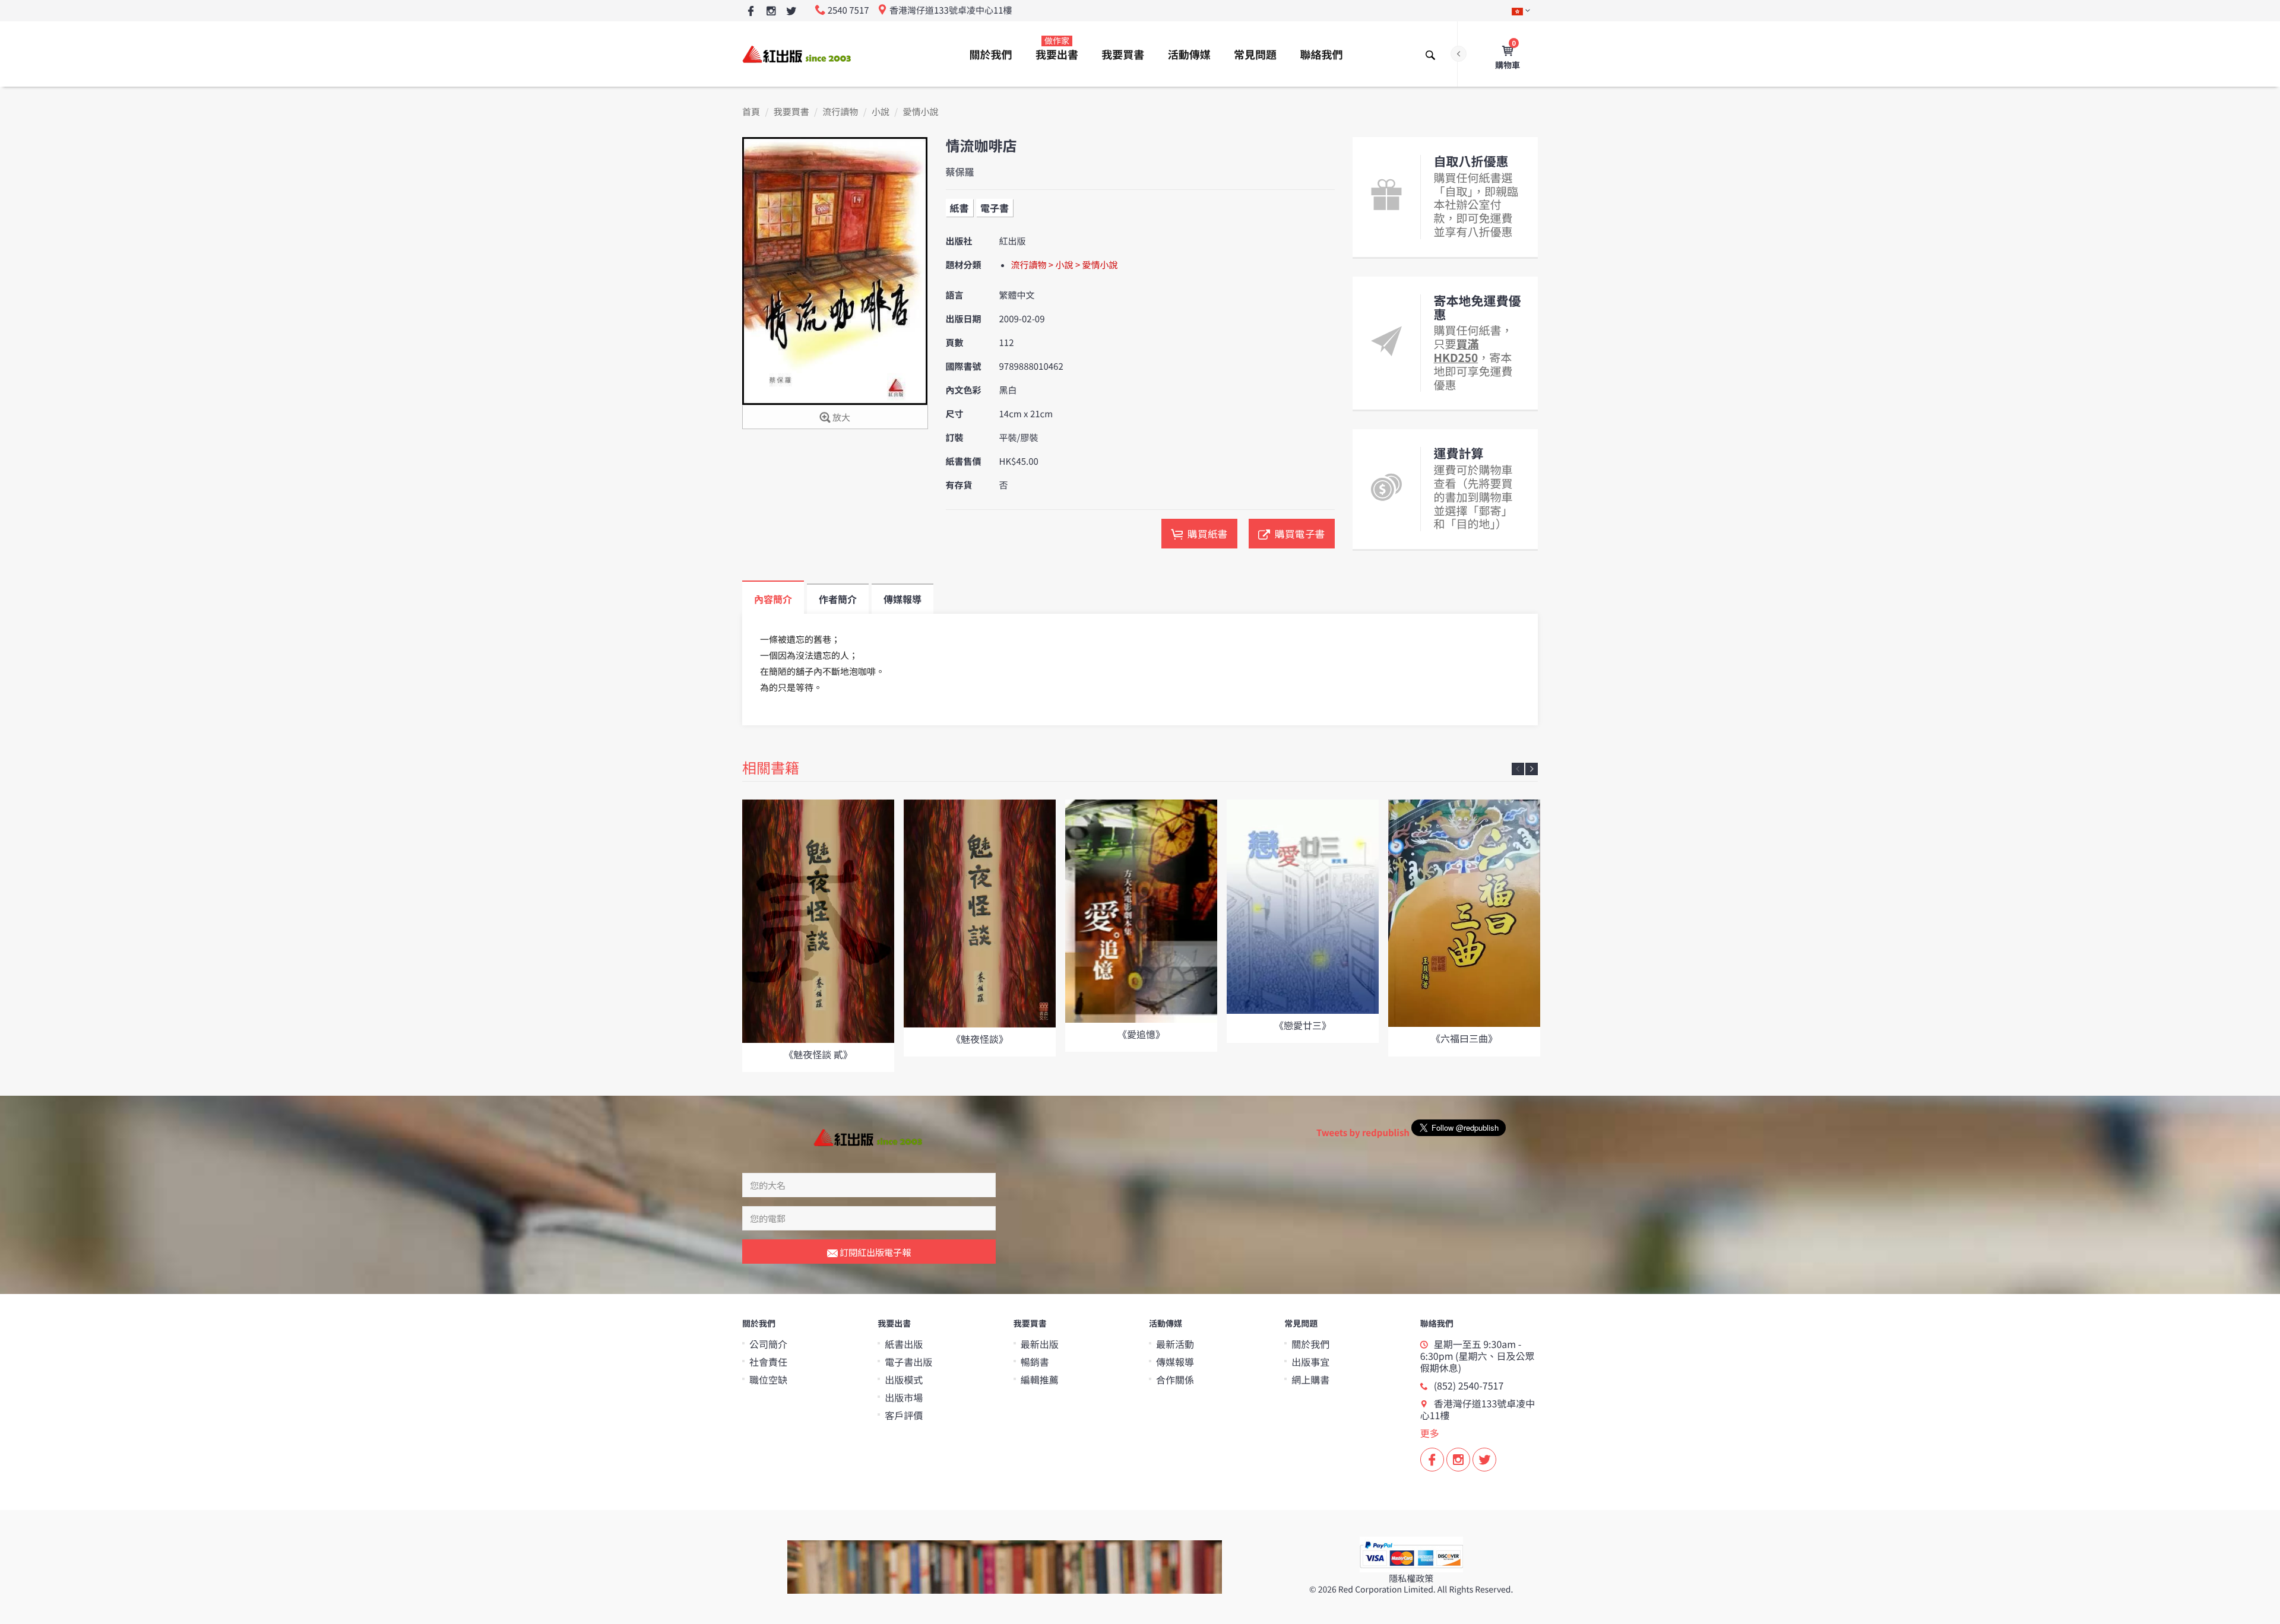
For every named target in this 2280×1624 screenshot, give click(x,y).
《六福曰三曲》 (1464, 1038)
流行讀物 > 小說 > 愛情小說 (1065, 265)
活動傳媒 (1189, 55)
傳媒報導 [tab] (902, 599)
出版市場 (904, 1397)
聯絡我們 (1321, 55)
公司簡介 (768, 1344)
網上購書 (1310, 1379)
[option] (818, 936)
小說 (881, 112)
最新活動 (1175, 1344)
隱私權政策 (1411, 1579)
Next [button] (1532, 769)
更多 (1430, 1433)
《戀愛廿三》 (1303, 1025)
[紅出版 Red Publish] (797, 54)
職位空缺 (768, 1379)
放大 (840, 418)
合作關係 (1175, 1379)
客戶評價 (904, 1415)
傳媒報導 (1175, 1362)
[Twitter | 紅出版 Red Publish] (791, 12)
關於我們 (991, 55)
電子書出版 (908, 1362)
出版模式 (904, 1379)
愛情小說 (921, 112)
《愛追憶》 (1141, 1034)
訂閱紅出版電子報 (874, 1252)
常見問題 (1255, 55)
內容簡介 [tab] (773, 599)
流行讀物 (840, 112)
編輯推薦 (1040, 1379)
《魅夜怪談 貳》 (818, 1054)
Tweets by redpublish (1363, 1133)
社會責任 (768, 1362)
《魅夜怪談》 (980, 1039)
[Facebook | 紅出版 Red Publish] (751, 12)
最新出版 (1040, 1344)
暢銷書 (1035, 1362)
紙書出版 (904, 1344)
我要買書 (1123, 55)
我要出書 (1057, 49)
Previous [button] (1518, 769)
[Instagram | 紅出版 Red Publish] (771, 12)
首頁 (751, 112)
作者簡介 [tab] (838, 599)
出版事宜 (1310, 1362)
